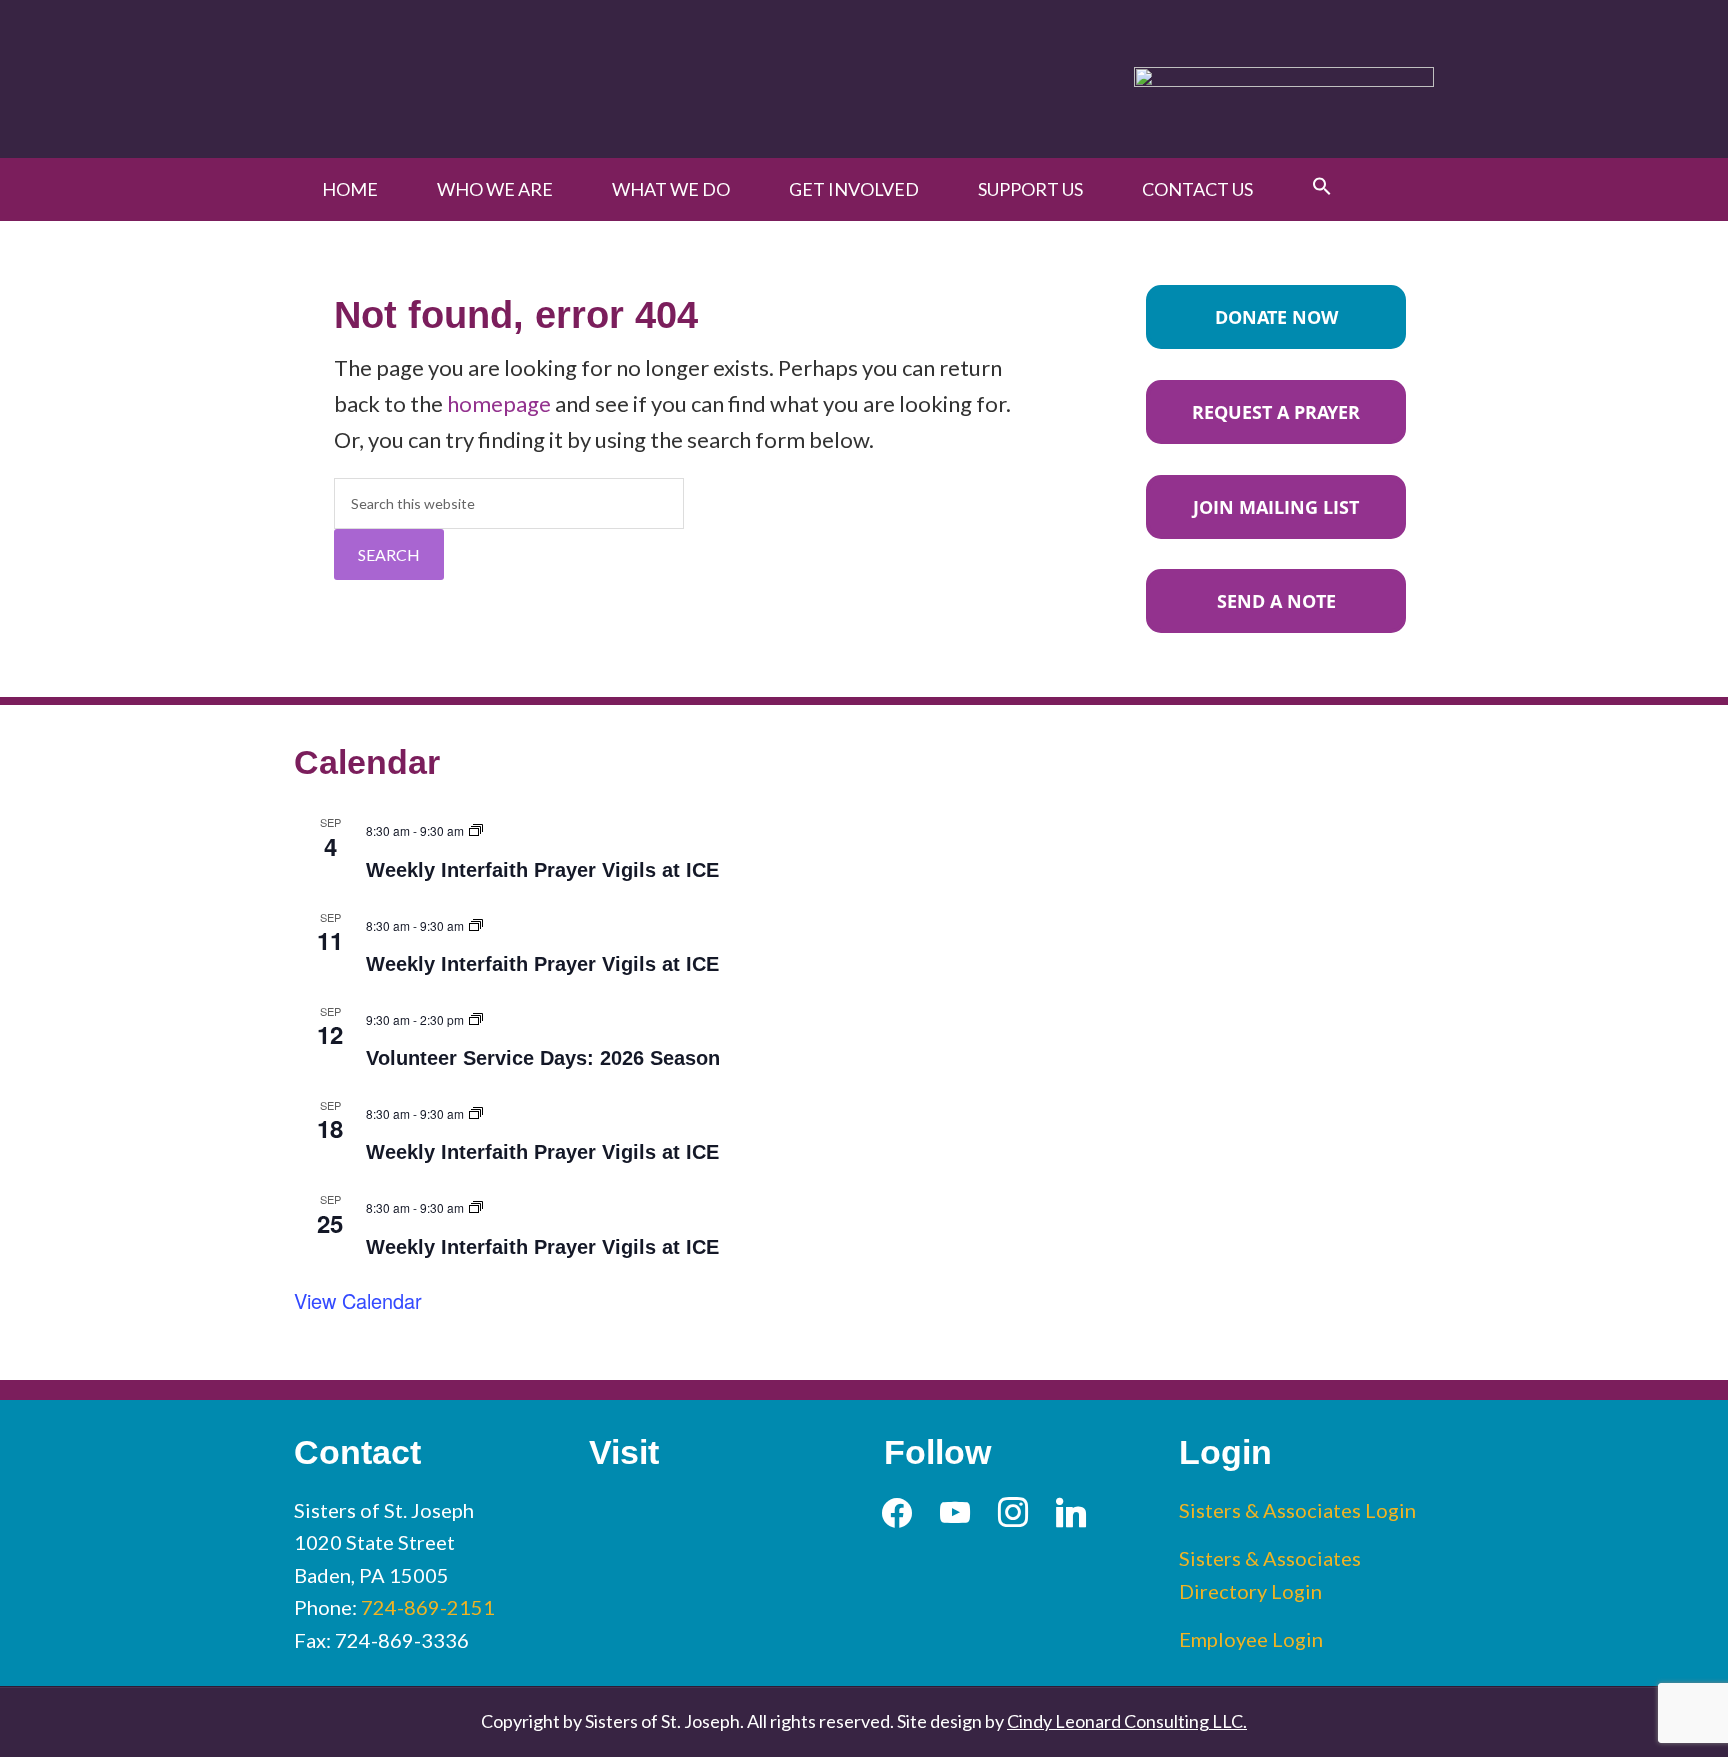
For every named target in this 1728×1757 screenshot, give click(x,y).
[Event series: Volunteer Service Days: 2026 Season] (476, 1016)
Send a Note (1276, 601)
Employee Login (1251, 1639)
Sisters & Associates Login (1297, 1510)
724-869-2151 (428, 1607)
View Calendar (358, 1300)
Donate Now (1276, 317)
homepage (499, 403)
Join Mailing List (1276, 507)
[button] (1322, 187)
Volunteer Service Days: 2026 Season (543, 1058)
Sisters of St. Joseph (526, 78)
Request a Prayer (1276, 412)
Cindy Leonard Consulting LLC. (1127, 1721)
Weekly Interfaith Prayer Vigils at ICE (542, 870)
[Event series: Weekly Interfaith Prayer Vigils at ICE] (476, 827)
